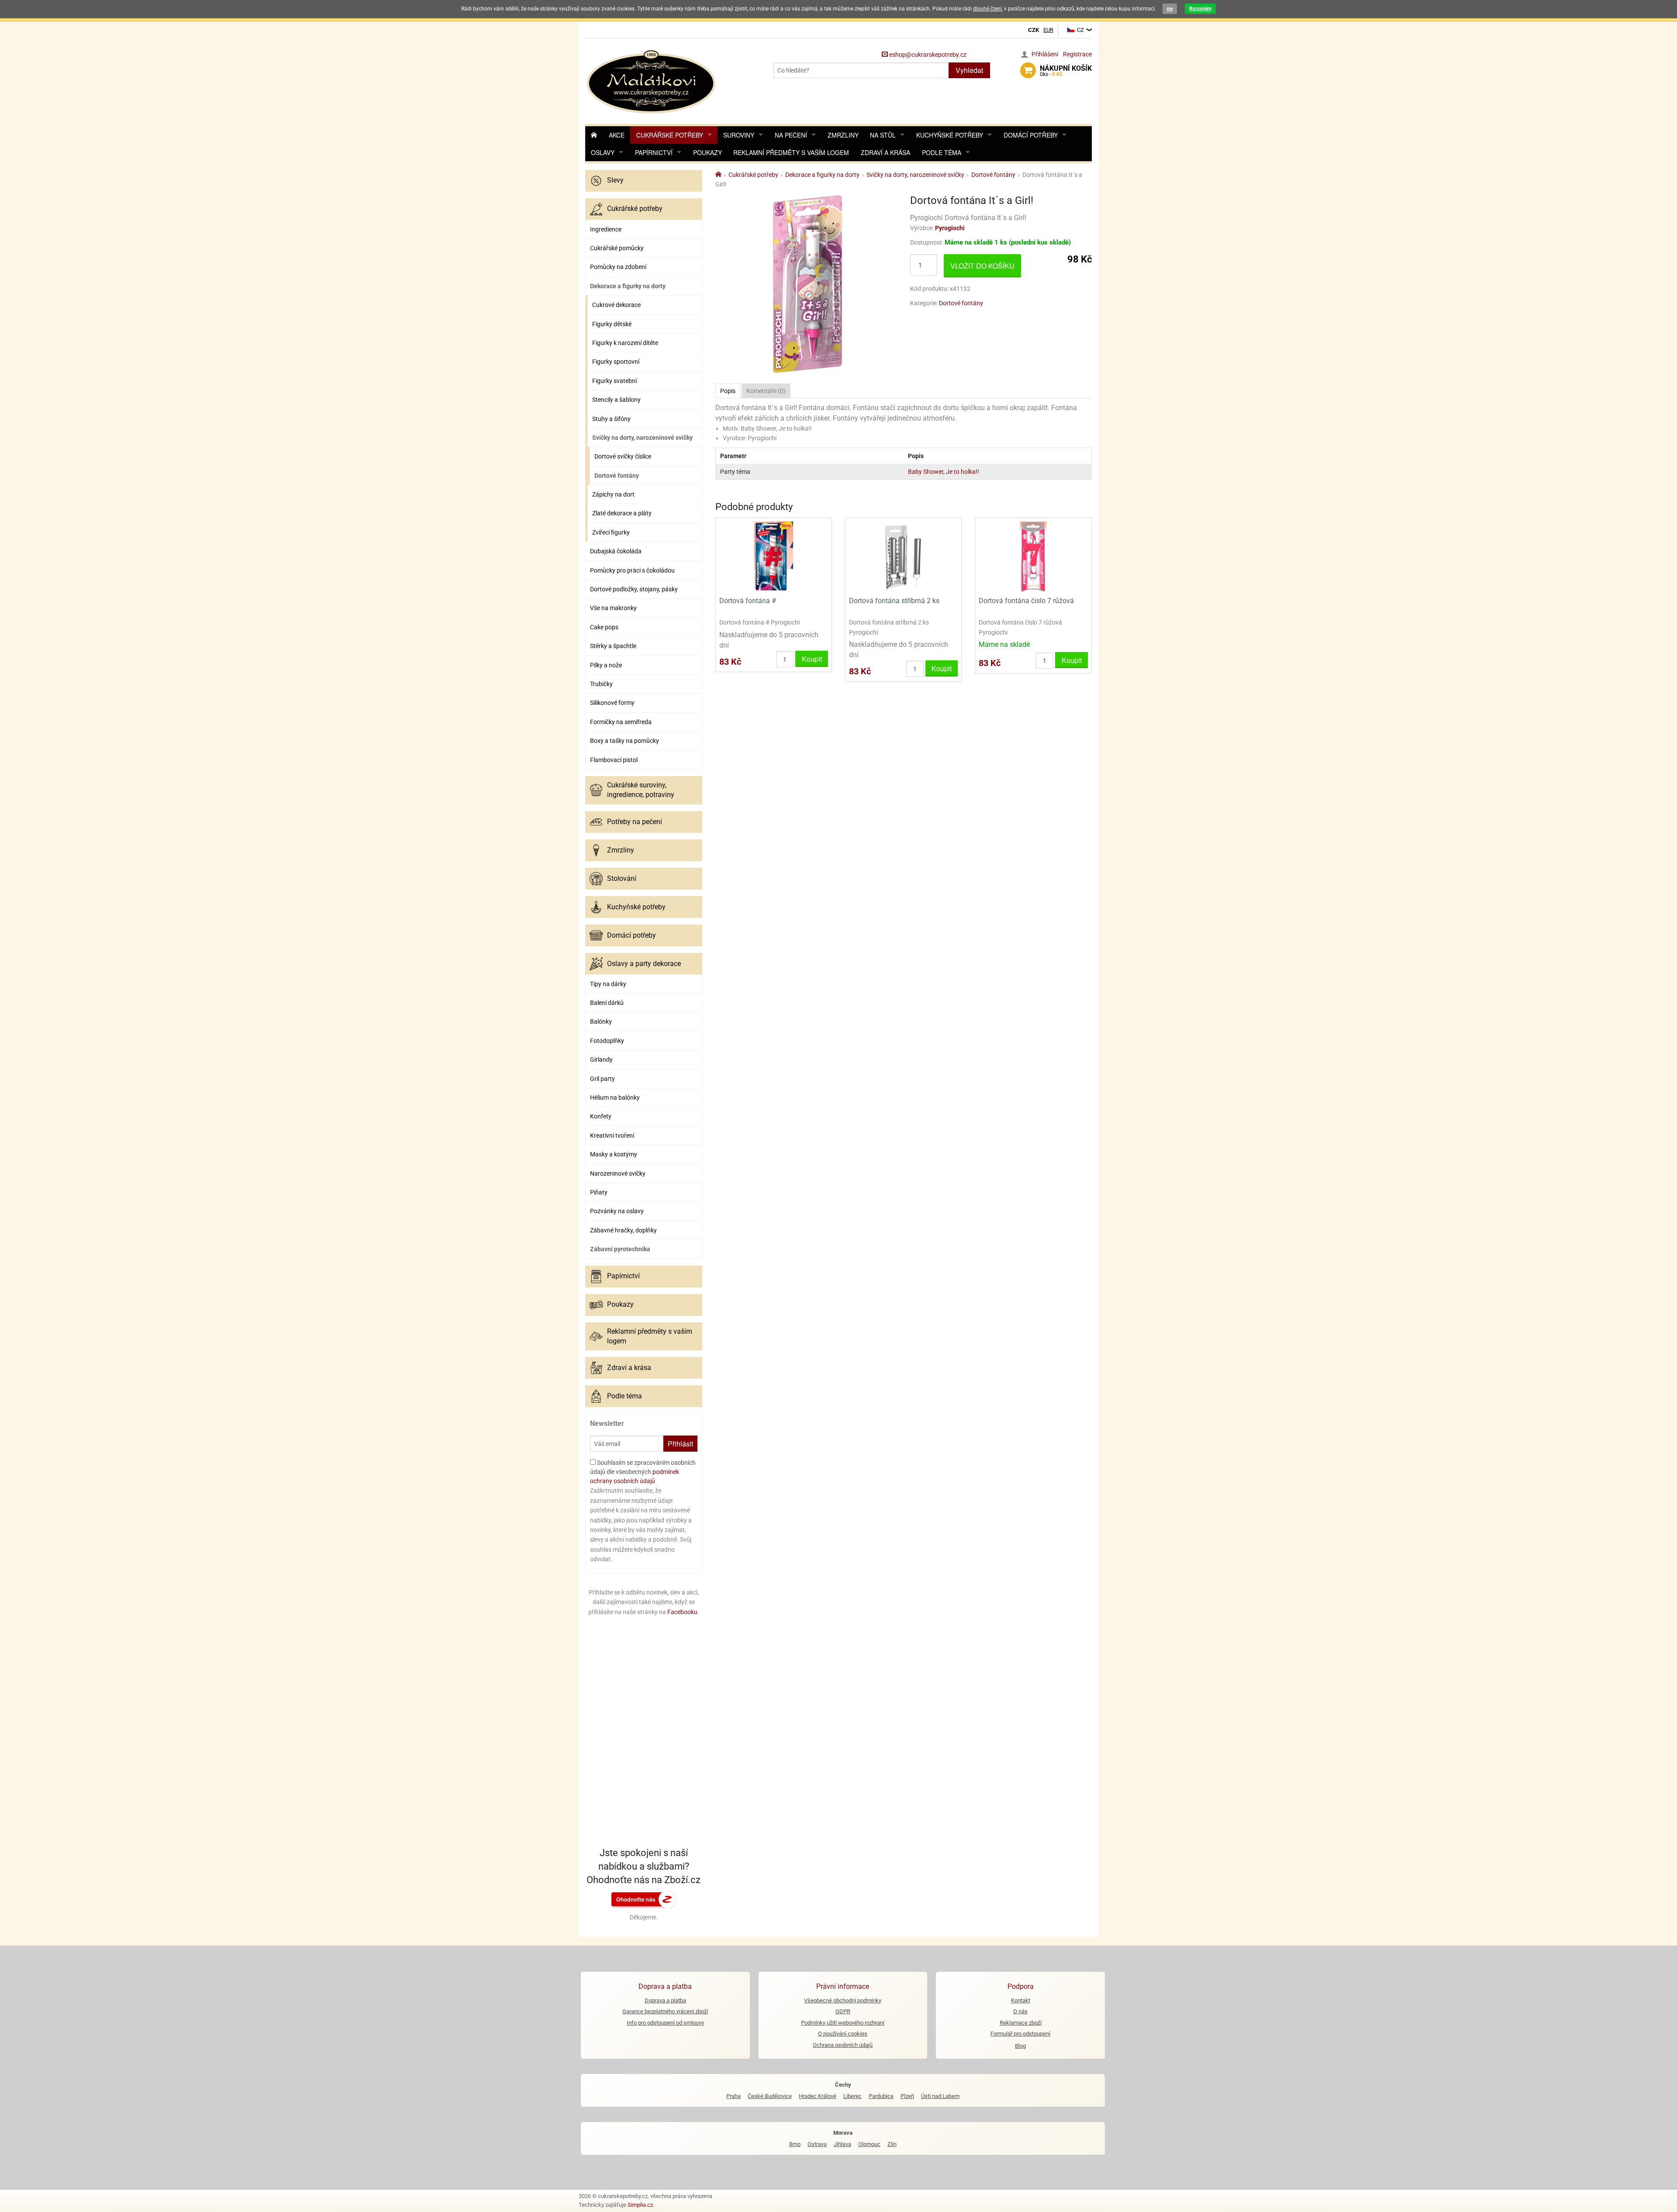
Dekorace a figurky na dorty (628, 286)
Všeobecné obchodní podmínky (843, 2000)
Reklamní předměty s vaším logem (791, 152)
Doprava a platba (665, 2000)
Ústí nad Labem (940, 2096)
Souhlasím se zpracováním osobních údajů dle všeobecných (643, 1472)
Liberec (852, 2096)
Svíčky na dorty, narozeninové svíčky (642, 438)
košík (1066, 71)
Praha (733, 2096)
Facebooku (682, 1612)
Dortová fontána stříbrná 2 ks (894, 601)
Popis (728, 391)
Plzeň (907, 2096)
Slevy (615, 180)
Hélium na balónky (615, 1097)
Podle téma (942, 152)
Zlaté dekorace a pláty (622, 513)
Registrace (1077, 54)
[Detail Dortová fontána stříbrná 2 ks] (903, 556)
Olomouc (869, 2144)
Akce (617, 135)
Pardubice (881, 2096)
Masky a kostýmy (614, 1154)
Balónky (601, 1021)
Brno (795, 2144)
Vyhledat (969, 70)
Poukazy (707, 152)
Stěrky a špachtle (613, 646)
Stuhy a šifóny (611, 419)
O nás (1020, 2011)
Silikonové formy (612, 703)
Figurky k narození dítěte (625, 343)
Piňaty (599, 1192)
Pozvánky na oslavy (617, 1211)
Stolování (622, 878)
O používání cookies (843, 2034)
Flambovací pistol (614, 760)
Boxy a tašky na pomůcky (625, 741)
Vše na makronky (613, 608)
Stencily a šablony (616, 400)
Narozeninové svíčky (618, 1173)
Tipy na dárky (608, 984)
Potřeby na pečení (635, 822)
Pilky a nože (606, 665)
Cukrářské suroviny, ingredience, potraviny (641, 790)
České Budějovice (770, 2096)
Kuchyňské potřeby (950, 135)
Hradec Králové (818, 2096)
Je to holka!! (963, 472)
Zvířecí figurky (611, 532)
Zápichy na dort (613, 494)
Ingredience (606, 229)
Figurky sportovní (616, 362)
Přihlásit (680, 1444)
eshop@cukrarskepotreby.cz (927, 55)
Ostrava (817, 2144)
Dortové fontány (617, 476)
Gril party (602, 1079)
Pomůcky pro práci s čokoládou (632, 570)
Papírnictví (654, 152)
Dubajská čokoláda (616, 551)
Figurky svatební (614, 381)
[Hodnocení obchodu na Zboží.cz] (644, 1899)
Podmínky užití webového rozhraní (843, 2023)
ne (1170, 9)
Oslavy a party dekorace (644, 964)
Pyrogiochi (950, 228)
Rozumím (1200, 9)
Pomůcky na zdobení (618, 267)
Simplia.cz (640, 2205)
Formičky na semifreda (621, 722)
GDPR (843, 2011)
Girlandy (601, 1059)
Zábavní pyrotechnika (620, 1249)
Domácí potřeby (1031, 135)
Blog (1020, 2046)
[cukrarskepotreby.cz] (652, 81)
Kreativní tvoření (612, 1135)
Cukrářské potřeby (670, 135)
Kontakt (1021, 2000)
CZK (1033, 30)
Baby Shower (926, 472)
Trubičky (601, 684)
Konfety (601, 1116)
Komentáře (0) (766, 391)
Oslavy (603, 152)
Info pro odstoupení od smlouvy (665, 2023)
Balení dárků (607, 1003)
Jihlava (842, 2144)
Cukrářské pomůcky (617, 248)
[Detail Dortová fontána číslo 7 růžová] (1033, 556)
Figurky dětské (612, 324)
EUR (1048, 30)
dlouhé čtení (987, 9)
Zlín (892, 2144)
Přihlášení (1045, 54)
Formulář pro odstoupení (1020, 2034)
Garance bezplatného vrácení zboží (665, 2011)
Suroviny (739, 135)
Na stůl (883, 135)
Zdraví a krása (885, 152)
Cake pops (604, 627)
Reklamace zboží (1021, 2023)
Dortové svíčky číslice (623, 456)
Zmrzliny (843, 135)
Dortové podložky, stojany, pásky (634, 589)
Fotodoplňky (607, 1041)
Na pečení (791, 135)
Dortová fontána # (748, 601)
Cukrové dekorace (616, 305)
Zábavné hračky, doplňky (623, 1230)
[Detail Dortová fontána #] (774, 556)
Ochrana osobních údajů (843, 2045)
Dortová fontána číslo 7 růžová (1026, 601)
